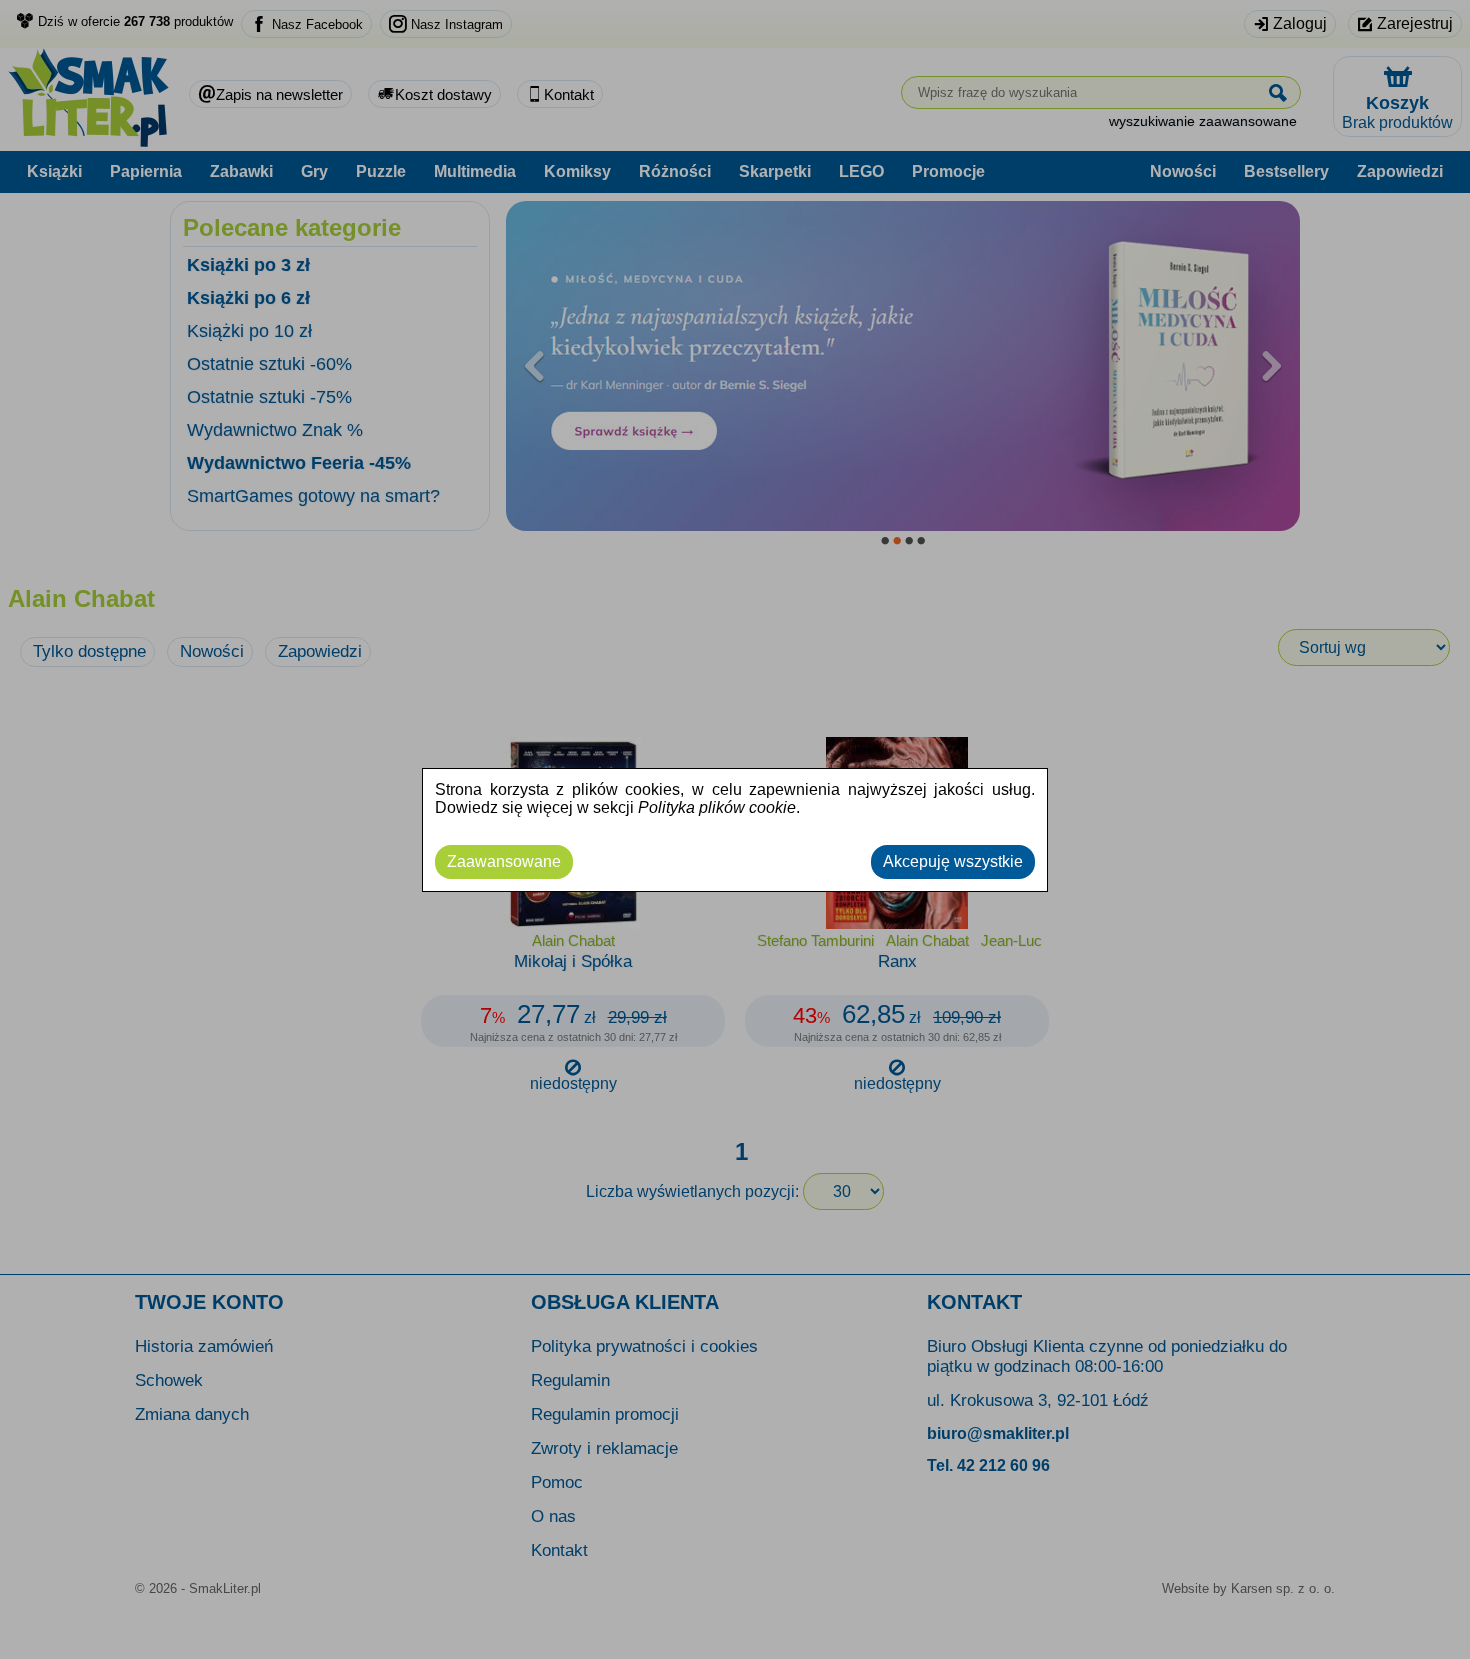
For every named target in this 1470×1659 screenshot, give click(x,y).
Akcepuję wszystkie (953, 861)
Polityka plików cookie (717, 807)
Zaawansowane (504, 861)
